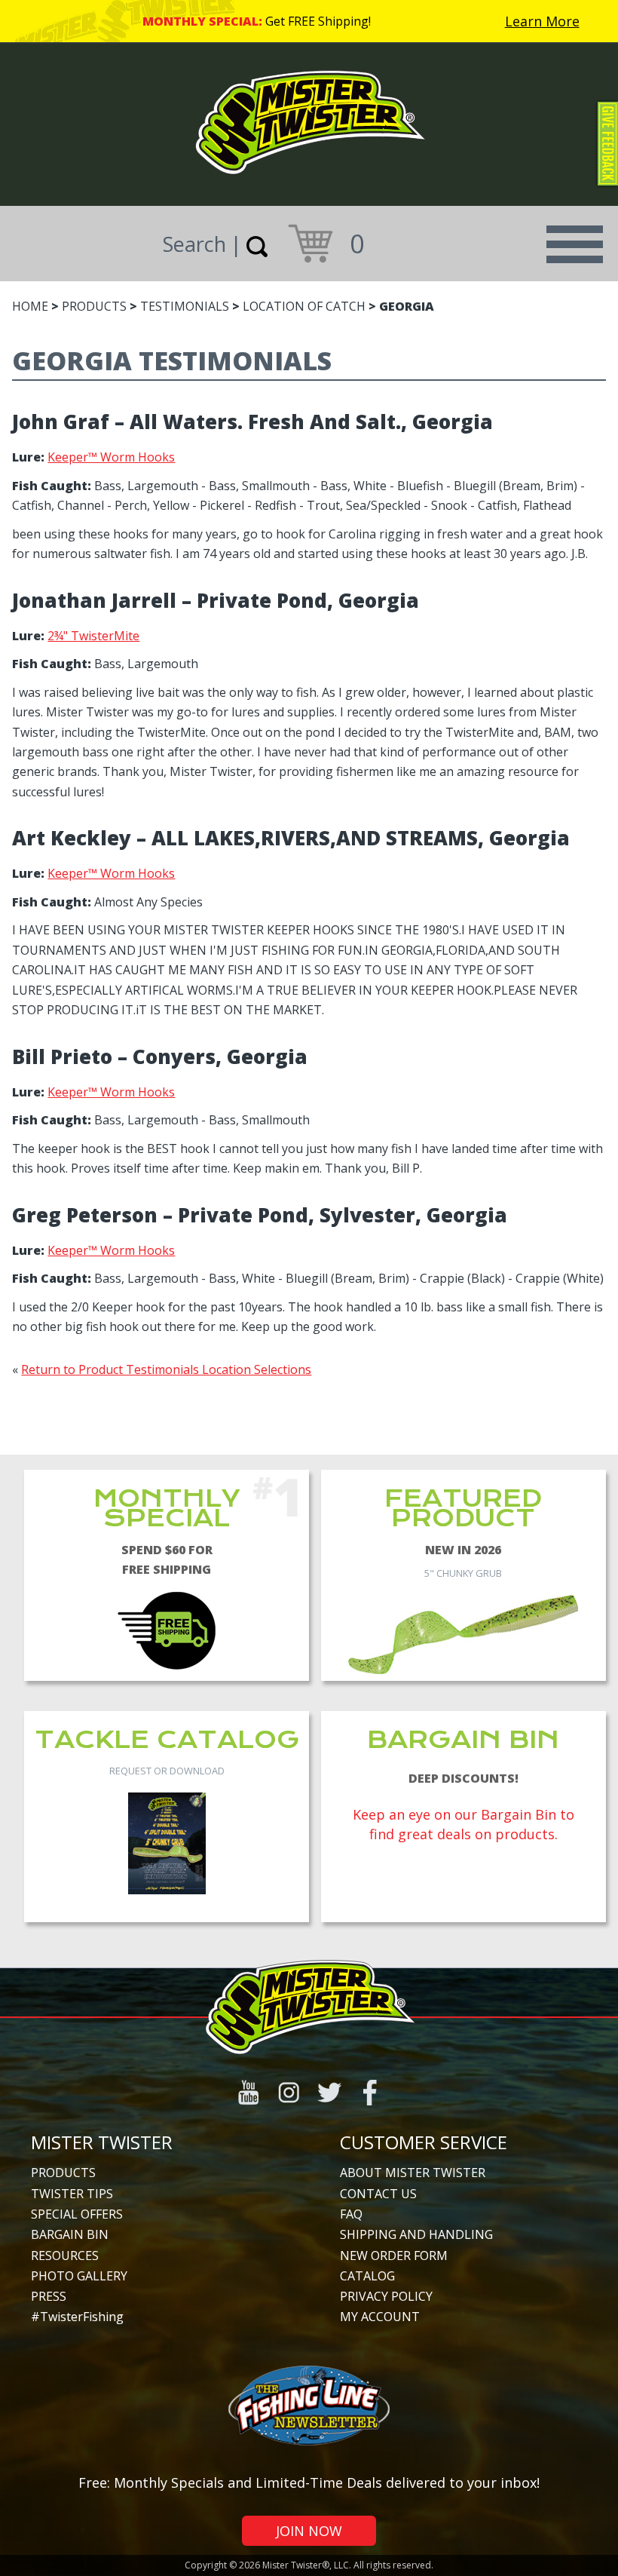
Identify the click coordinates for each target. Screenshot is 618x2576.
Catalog (367, 2276)
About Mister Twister (413, 2173)
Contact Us (378, 2194)
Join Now (309, 2531)
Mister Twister (102, 2142)
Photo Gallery (79, 2276)
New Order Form (394, 2256)
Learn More (542, 21)
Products (94, 306)
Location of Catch (304, 306)
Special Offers (77, 2214)
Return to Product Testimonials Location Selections (166, 1369)
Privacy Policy (386, 2296)
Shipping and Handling (416, 2234)
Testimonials (185, 306)
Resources (65, 2256)
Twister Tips (72, 2194)
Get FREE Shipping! (318, 21)
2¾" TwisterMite (93, 636)
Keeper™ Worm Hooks (111, 457)
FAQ (351, 2214)
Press (49, 2296)
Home (30, 306)
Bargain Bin (70, 2234)
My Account (380, 2317)
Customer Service (424, 2142)
